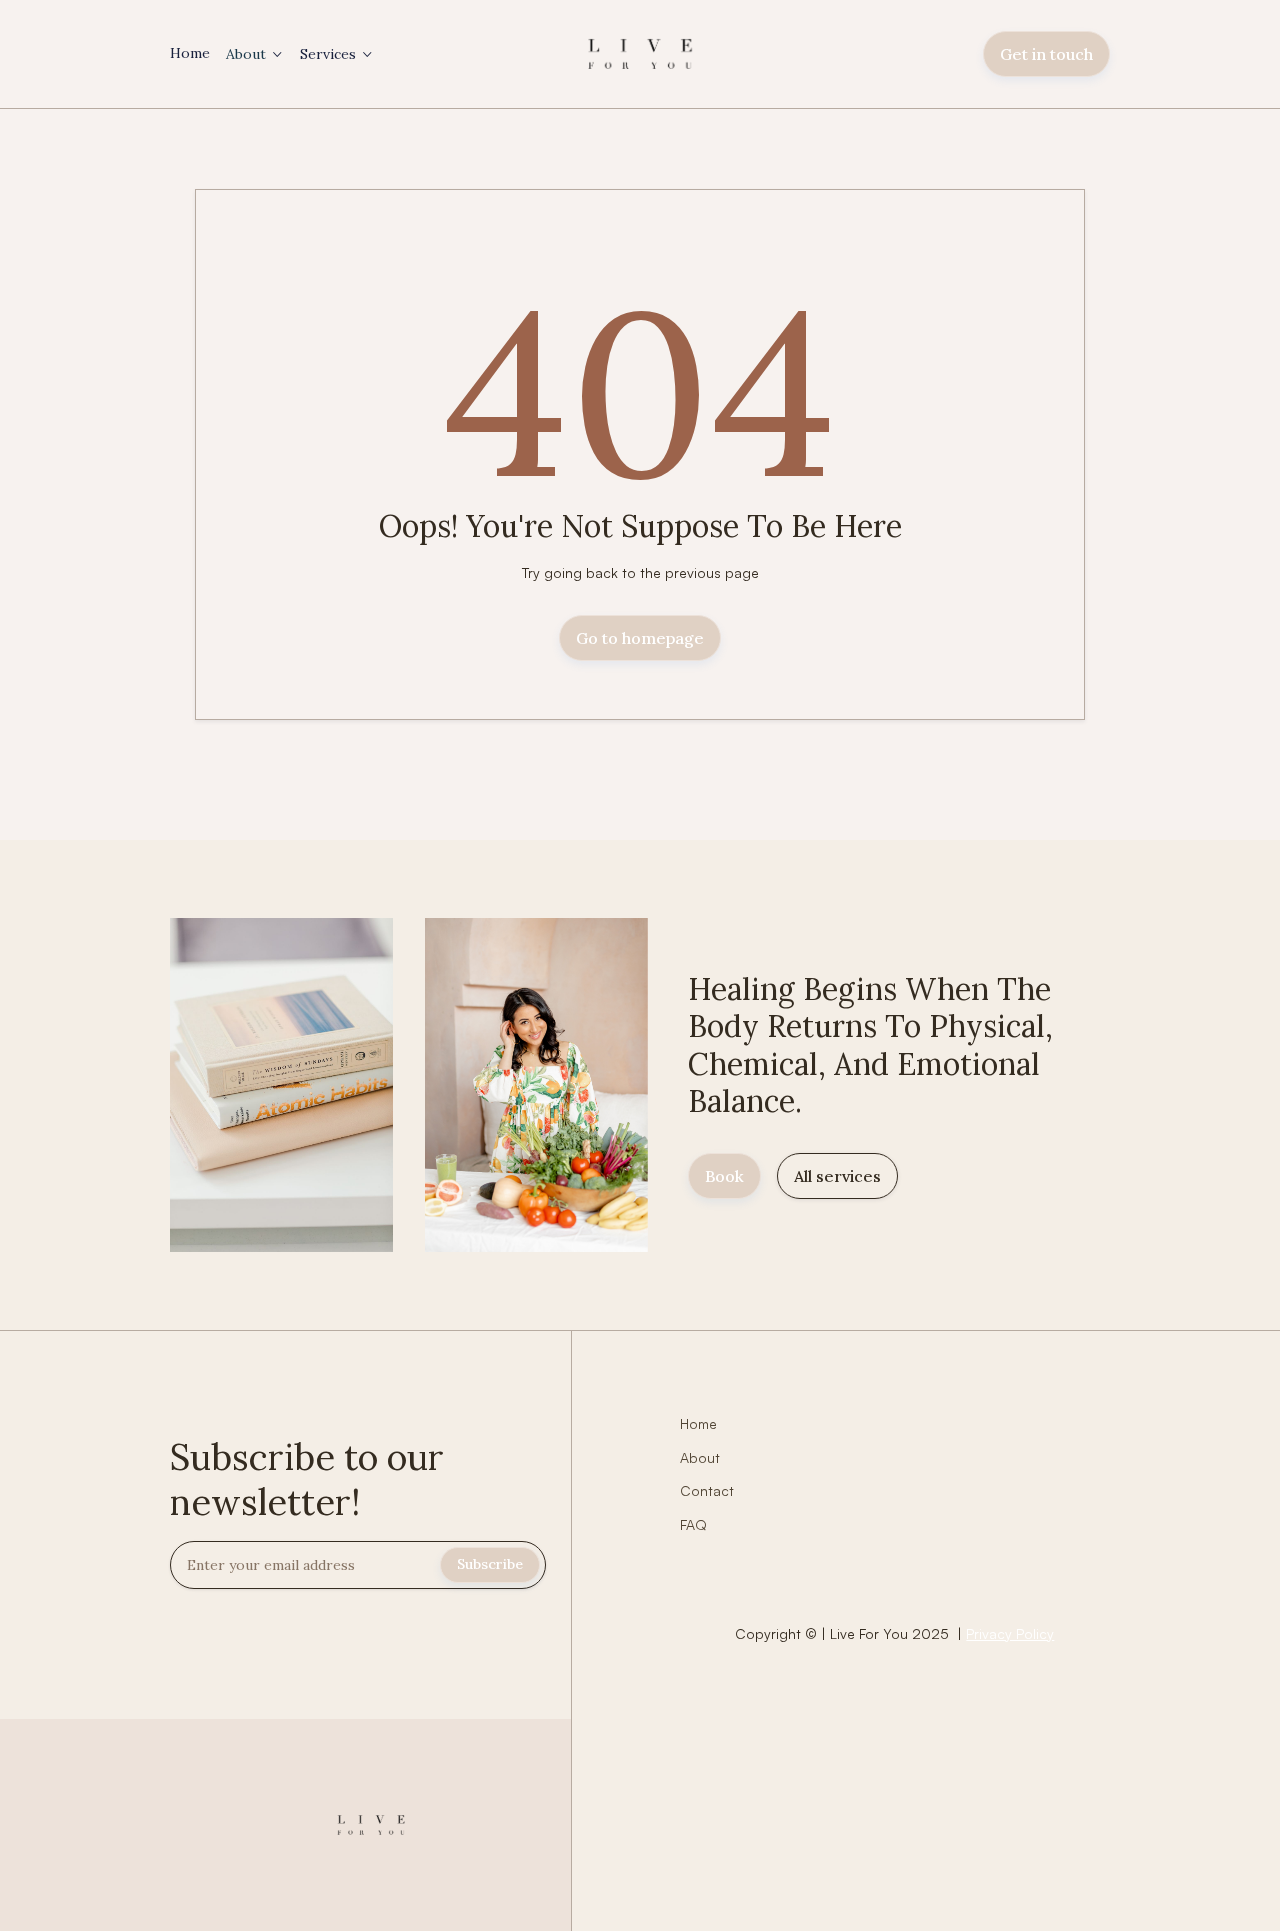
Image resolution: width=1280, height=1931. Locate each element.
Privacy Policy (1010, 1633)
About (246, 54)
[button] (255, 54)
